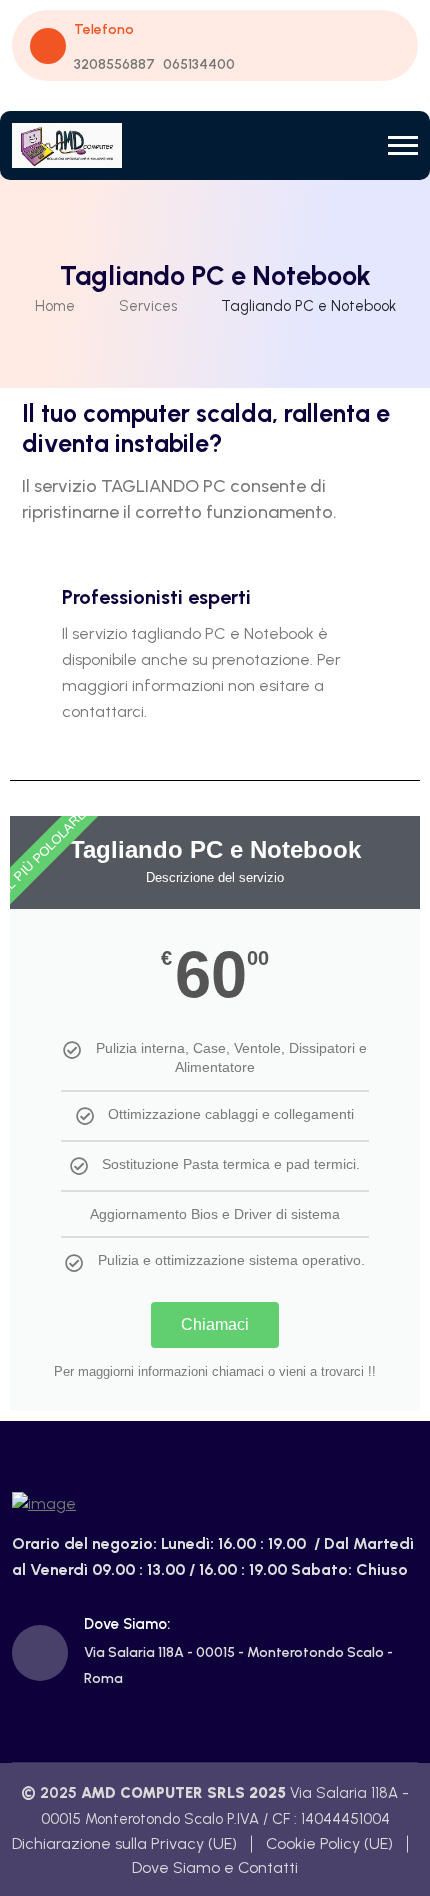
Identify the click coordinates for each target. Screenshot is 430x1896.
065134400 (199, 64)
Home (55, 306)
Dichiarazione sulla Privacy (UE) (124, 1843)
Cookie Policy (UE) (329, 1843)
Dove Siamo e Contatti (215, 1867)
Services (148, 306)
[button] (403, 145)
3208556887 (114, 64)
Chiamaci (215, 1324)
